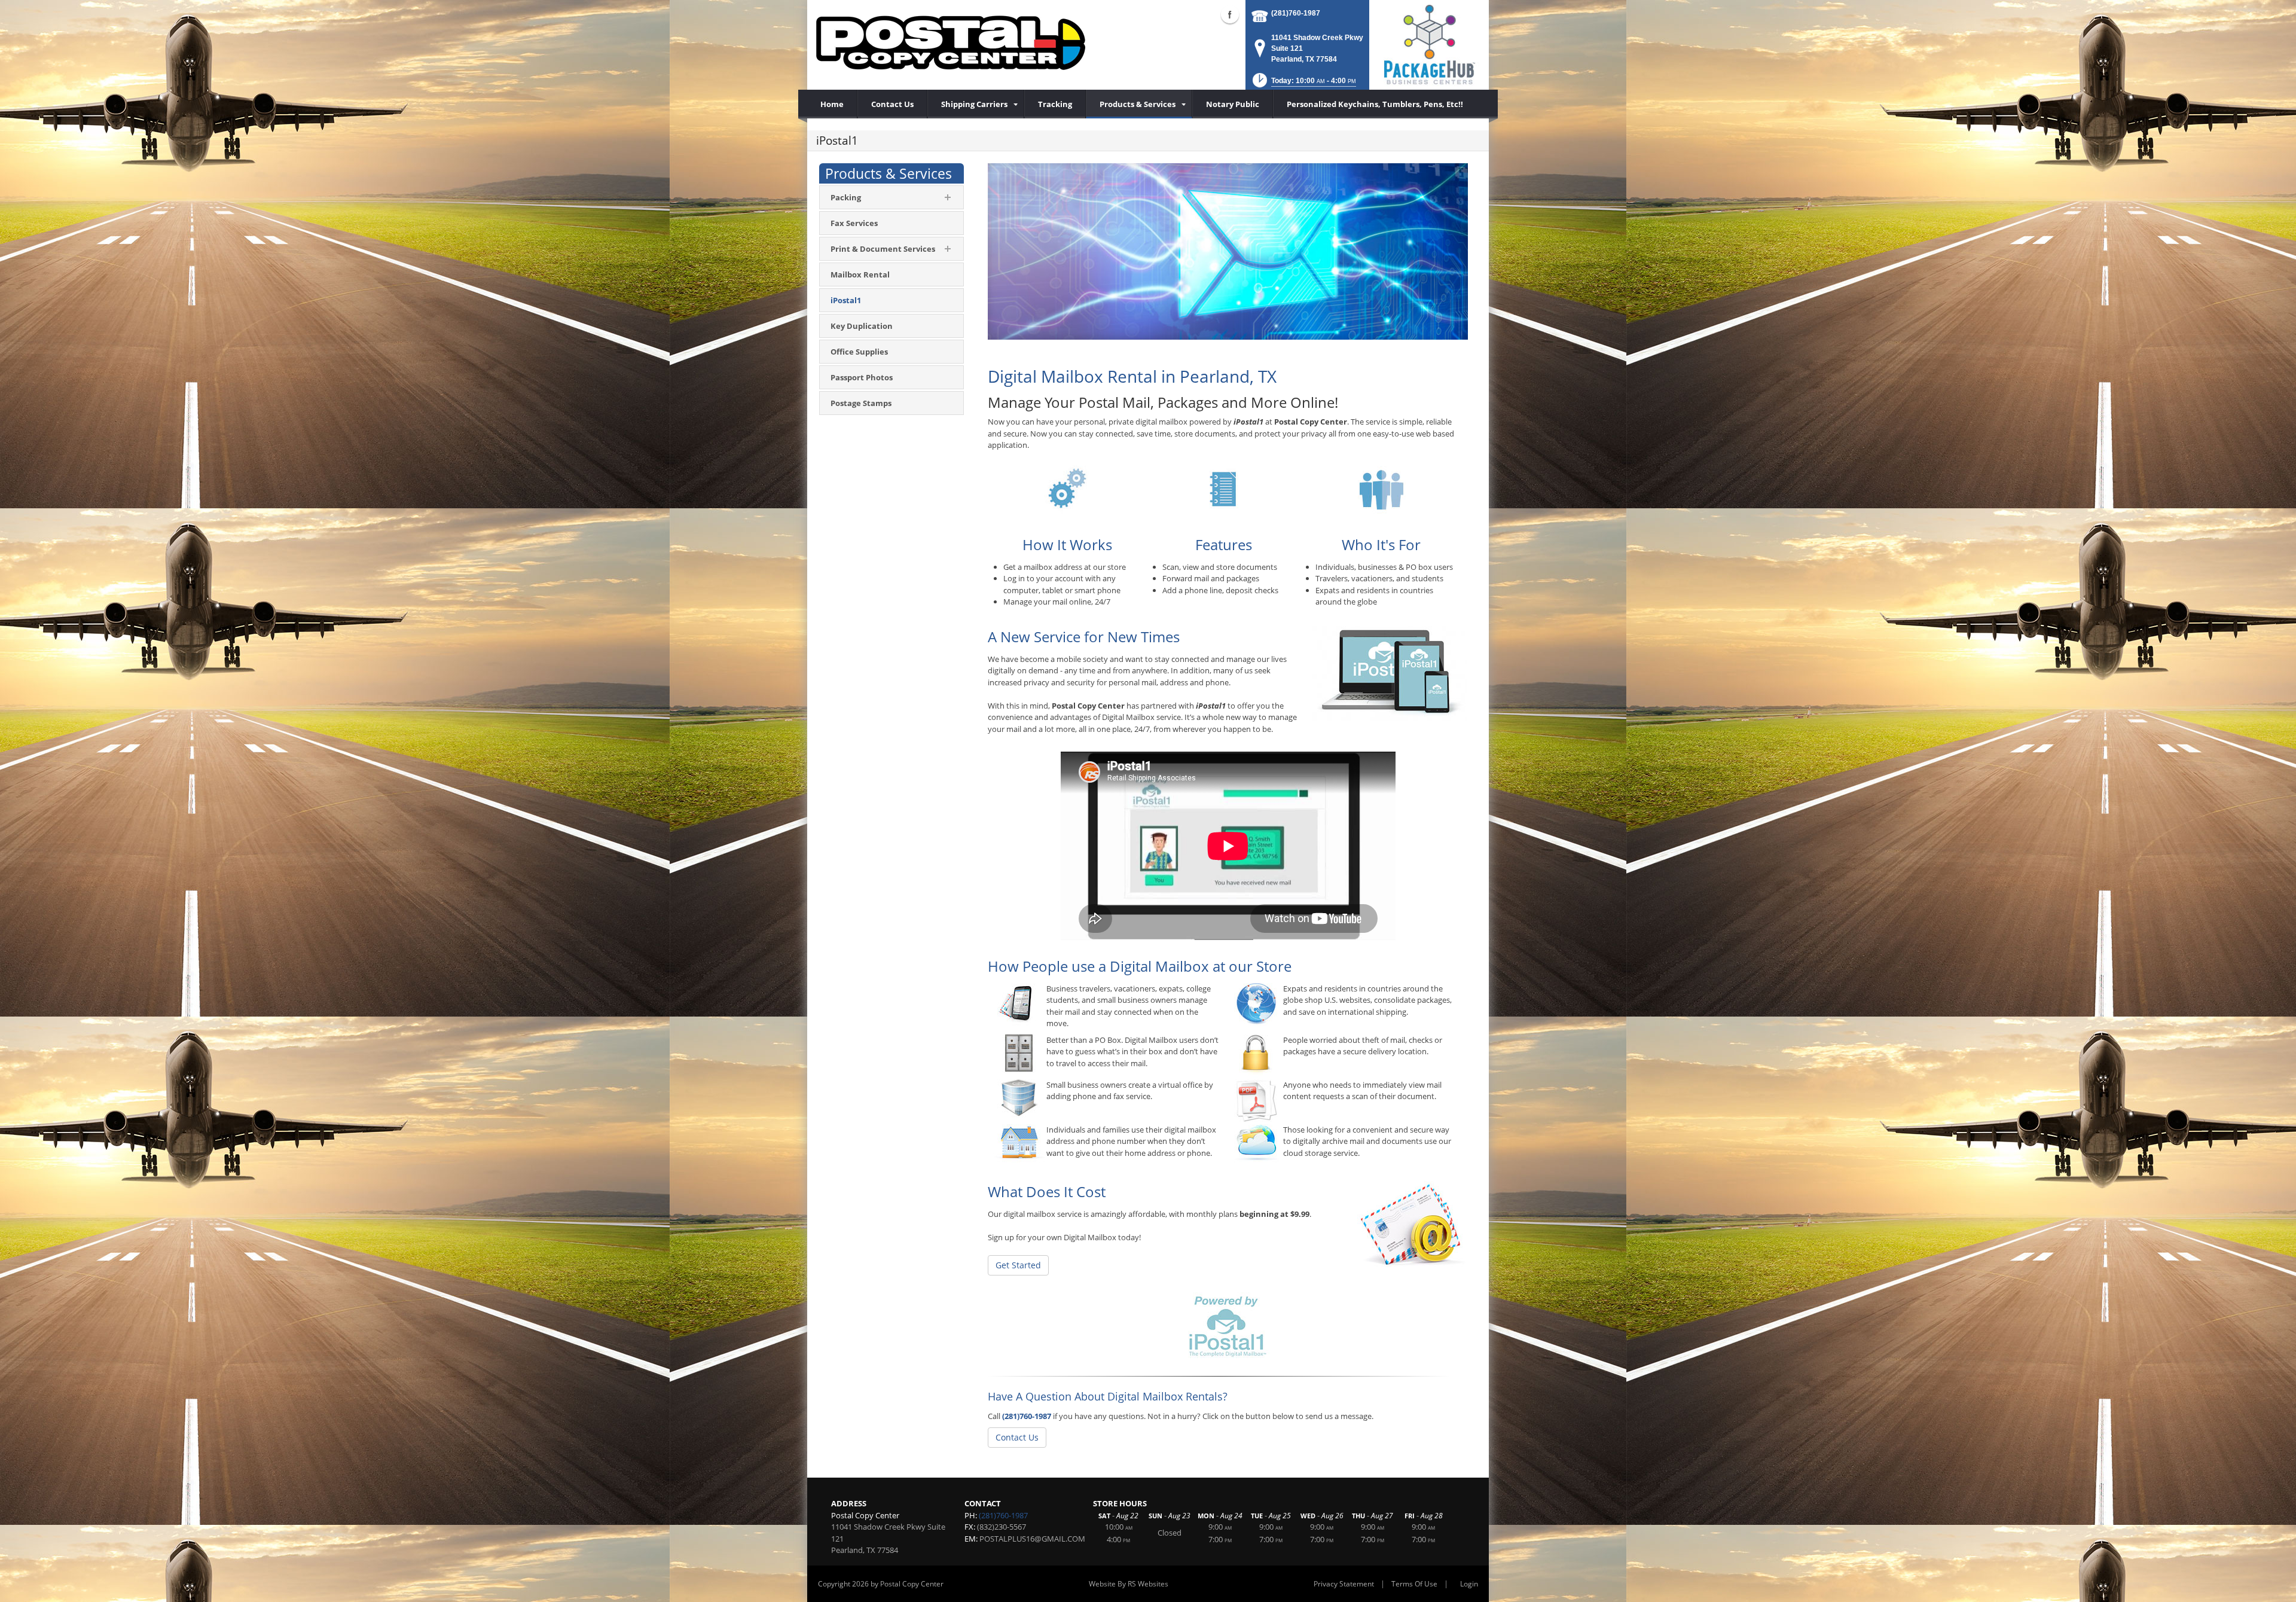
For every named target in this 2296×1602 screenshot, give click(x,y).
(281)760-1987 (1296, 13)
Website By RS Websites (1129, 1584)
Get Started (1018, 1265)
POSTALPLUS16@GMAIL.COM (1032, 1539)
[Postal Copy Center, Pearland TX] (951, 42)
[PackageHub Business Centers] (1429, 44)
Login (1469, 1584)
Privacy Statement (1344, 1584)
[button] (1303, 84)
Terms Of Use (1414, 1584)
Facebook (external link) (1230, 14)
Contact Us (1017, 1437)
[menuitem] (976, 104)
